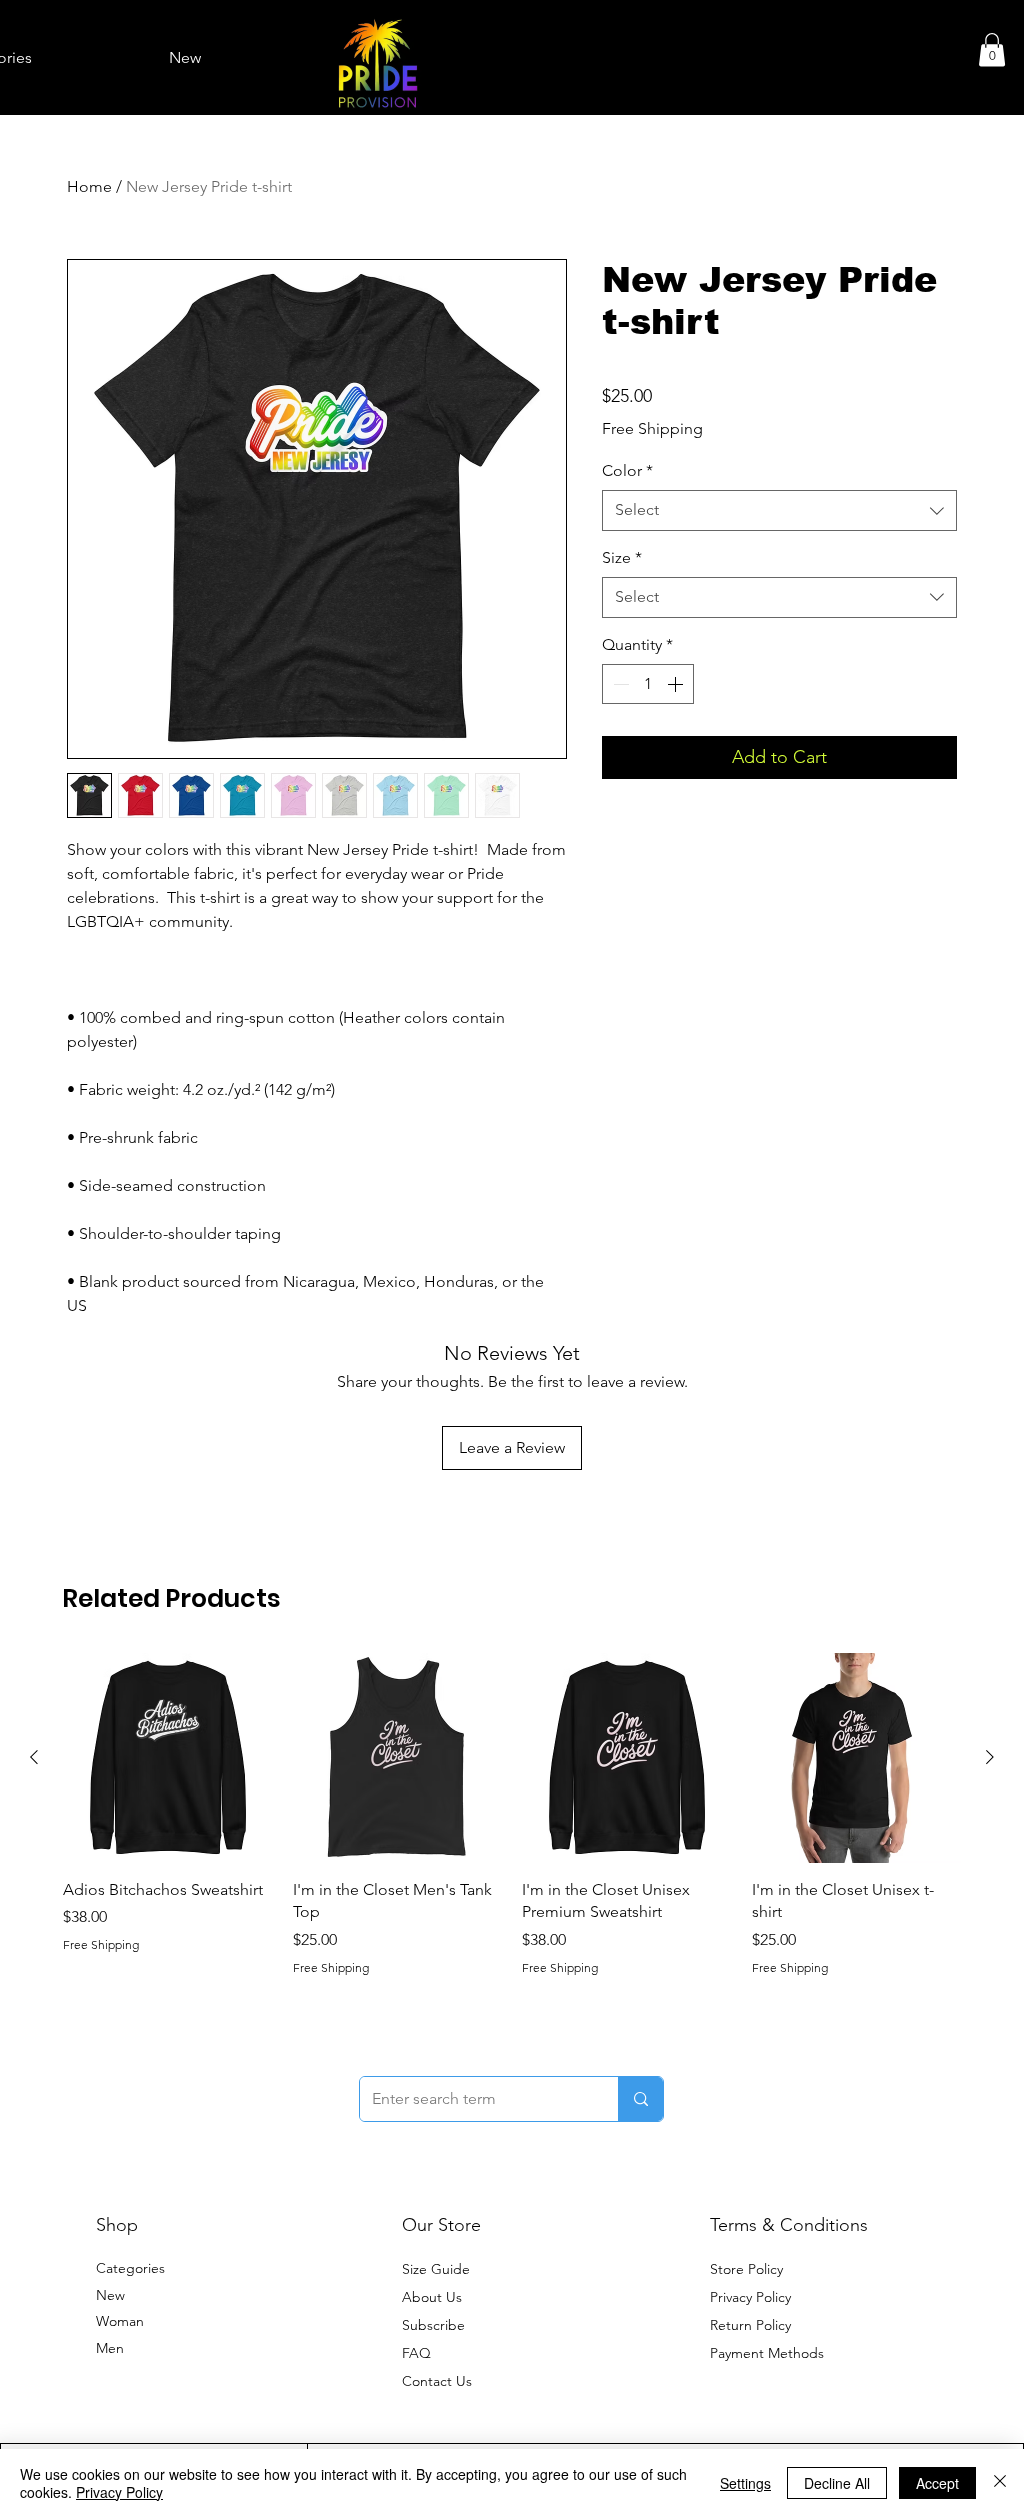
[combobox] (779, 510)
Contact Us (437, 2381)
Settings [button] (745, 2483)
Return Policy (750, 2325)
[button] (992, 49)
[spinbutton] (648, 684)
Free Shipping (652, 428)
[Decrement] (619, 684)
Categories (130, 2268)
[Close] (1000, 2483)
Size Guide (436, 2269)
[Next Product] (990, 1757)
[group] (512, 1814)
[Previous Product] (34, 1757)
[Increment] (677, 684)
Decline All (837, 2483)
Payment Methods (769, 2353)
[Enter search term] (640, 2099)
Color (627, 470)
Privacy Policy (750, 2297)
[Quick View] (168, 1758)
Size (622, 557)
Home (89, 186)
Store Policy (746, 2269)
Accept (937, 2483)
